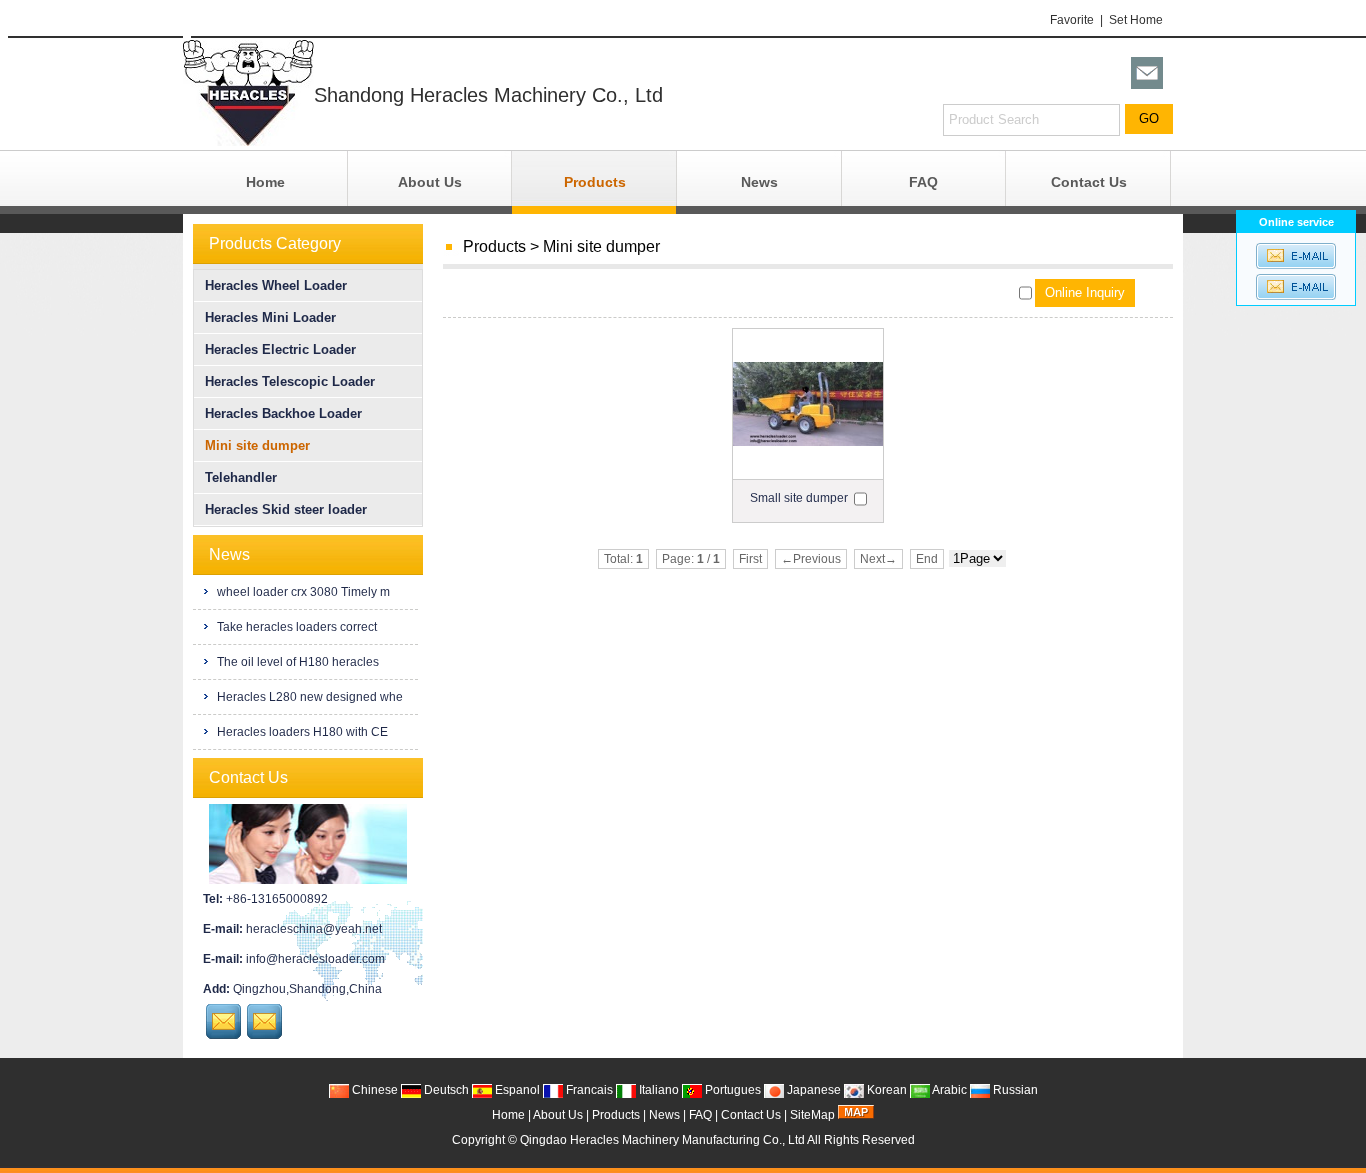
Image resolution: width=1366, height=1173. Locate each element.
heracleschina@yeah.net (314, 929)
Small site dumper (799, 498)
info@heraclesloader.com (315, 959)
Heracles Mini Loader (270, 317)
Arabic (948, 1090)
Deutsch (445, 1090)
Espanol (516, 1090)
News (759, 182)
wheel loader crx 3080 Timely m (302, 592)
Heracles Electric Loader (280, 349)
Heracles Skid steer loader (286, 509)
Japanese (812, 1090)
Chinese (373, 1090)
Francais (588, 1090)
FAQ (923, 182)
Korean (885, 1090)
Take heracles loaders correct (295, 627)
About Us (430, 182)
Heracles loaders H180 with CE (301, 732)
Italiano (657, 1090)
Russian (1014, 1090)
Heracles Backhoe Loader (283, 413)
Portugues (731, 1090)
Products (595, 182)
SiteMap (812, 1115)
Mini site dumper (601, 246)
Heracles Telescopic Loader (290, 381)
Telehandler (241, 477)
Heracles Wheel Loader (276, 285)
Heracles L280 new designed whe (308, 697)
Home (265, 182)
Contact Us (1089, 182)
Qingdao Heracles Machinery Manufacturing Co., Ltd (662, 1140)
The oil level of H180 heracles (296, 662)
